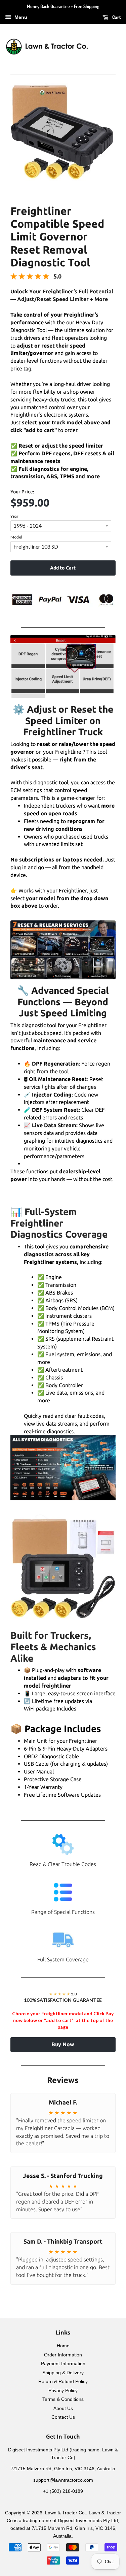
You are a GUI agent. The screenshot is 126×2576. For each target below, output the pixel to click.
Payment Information (63, 2364)
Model (16, 537)
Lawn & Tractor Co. (66, 2513)
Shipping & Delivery (63, 2373)
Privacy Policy (63, 2391)
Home (63, 2346)
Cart (116, 17)
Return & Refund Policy (63, 2382)
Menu (20, 17)
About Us (63, 2408)
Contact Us (63, 2417)
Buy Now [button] (63, 2044)
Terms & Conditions (63, 2399)
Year (14, 516)
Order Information (63, 2355)
